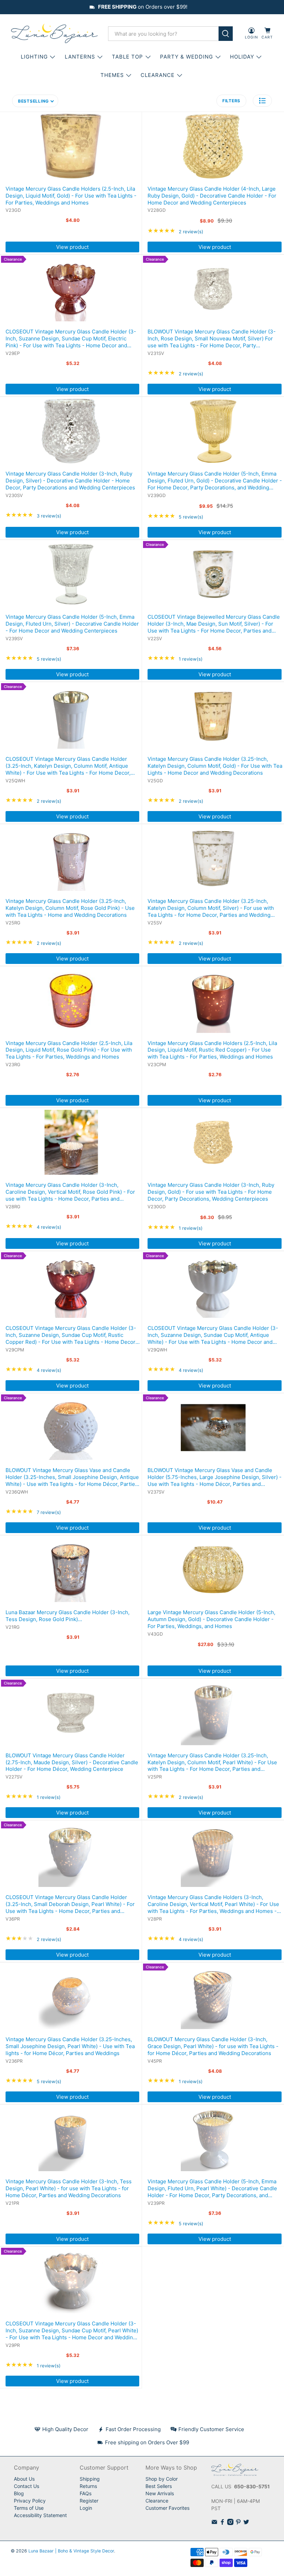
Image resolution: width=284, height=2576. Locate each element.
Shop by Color (162, 2479)
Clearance (157, 2501)
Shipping (90, 2479)
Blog (19, 2493)
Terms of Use (29, 2508)
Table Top (127, 57)
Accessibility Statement (40, 2515)
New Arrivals (160, 2493)
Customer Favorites (167, 2508)
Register (89, 2501)
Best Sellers (159, 2486)
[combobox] (163, 34)
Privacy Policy (30, 2501)
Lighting (34, 57)
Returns (88, 2486)
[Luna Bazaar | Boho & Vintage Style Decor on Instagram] (230, 2523)
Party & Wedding (187, 57)
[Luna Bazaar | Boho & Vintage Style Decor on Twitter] (246, 2523)
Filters (231, 101)
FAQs (86, 2493)
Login (86, 2508)
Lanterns (80, 57)
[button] (262, 101)
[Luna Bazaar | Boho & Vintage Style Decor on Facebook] (222, 2523)
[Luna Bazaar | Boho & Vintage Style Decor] (54, 34)
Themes (112, 75)
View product (72, 247)
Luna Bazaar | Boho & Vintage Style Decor (71, 2551)
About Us (24, 2479)
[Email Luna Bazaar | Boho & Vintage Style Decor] (214, 2523)
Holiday (242, 57)
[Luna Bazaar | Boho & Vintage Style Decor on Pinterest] (238, 2523)
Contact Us (26, 2486)
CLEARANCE (158, 75)
